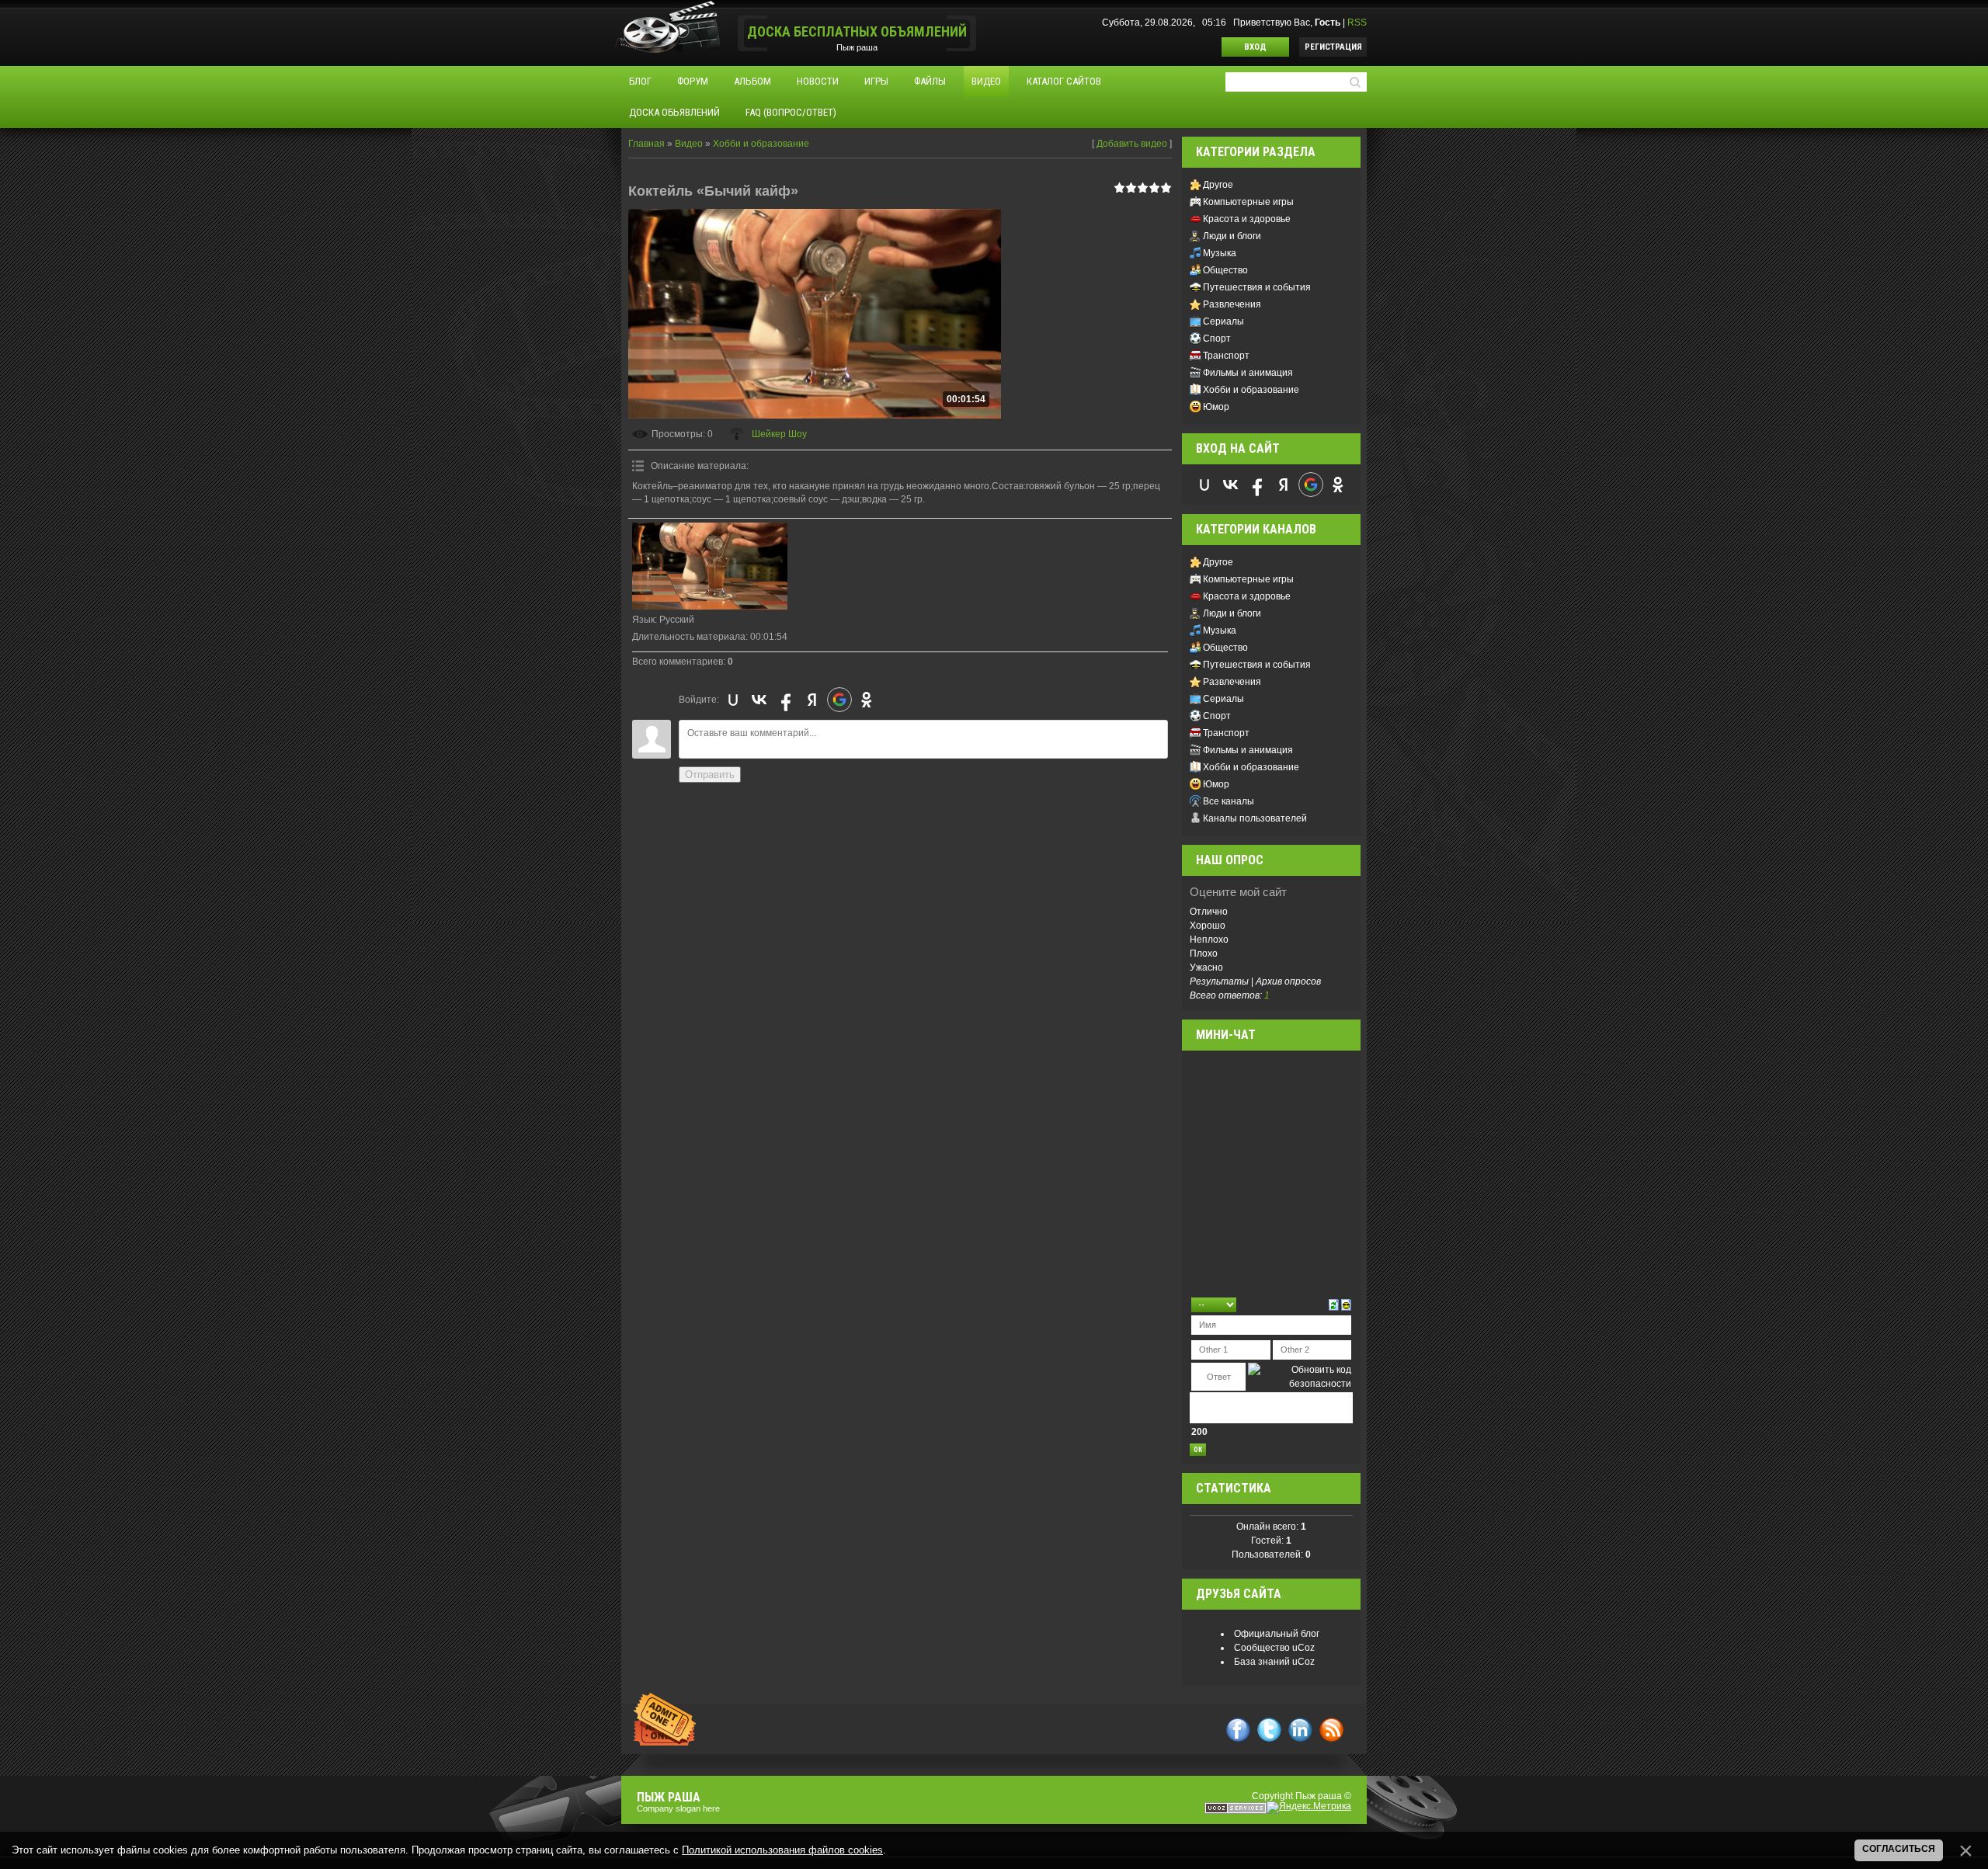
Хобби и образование (761, 144)
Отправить (710, 775)
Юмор (1216, 407)
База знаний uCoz (1274, 1662)
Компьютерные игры (1248, 202)
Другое (1218, 185)
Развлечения (1232, 304)
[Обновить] (1334, 1304)
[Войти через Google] (839, 700)
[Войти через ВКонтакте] (759, 700)
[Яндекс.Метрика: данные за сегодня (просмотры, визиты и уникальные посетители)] (1309, 1808)
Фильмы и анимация (1248, 373)
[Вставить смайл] (1346, 1304)
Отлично (1209, 912)
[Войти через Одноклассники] (867, 700)
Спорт (1217, 339)
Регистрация (1333, 47)
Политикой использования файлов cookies (782, 1850)
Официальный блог (1277, 1634)
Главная (646, 144)
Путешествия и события (1257, 287)
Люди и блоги (1232, 236)
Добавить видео (1132, 144)
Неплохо (1209, 940)
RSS (1357, 23)
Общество (1225, 270)
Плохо (1204, 954)
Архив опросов (1288, 981)
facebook (1238, 1730)
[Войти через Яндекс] (812, 700)
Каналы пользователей (1255, 818)
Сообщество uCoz (1274, 1648)
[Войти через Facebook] (786, 700)
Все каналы (1229, 801)
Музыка (1220, 253)
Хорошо (1208, 926)
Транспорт (1226, 356)
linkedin (1300, 1730)
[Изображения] (710, 566)
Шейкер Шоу (779, 434)
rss (1331, 1730)
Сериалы (1223, 321)
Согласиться (1899, 1849)
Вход (1255, 47)
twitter (1269, 1730)
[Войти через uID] (733, 700)
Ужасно (1206, 968)
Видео (689, 144)
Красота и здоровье (1247, 219)
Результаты (1219, 981)
